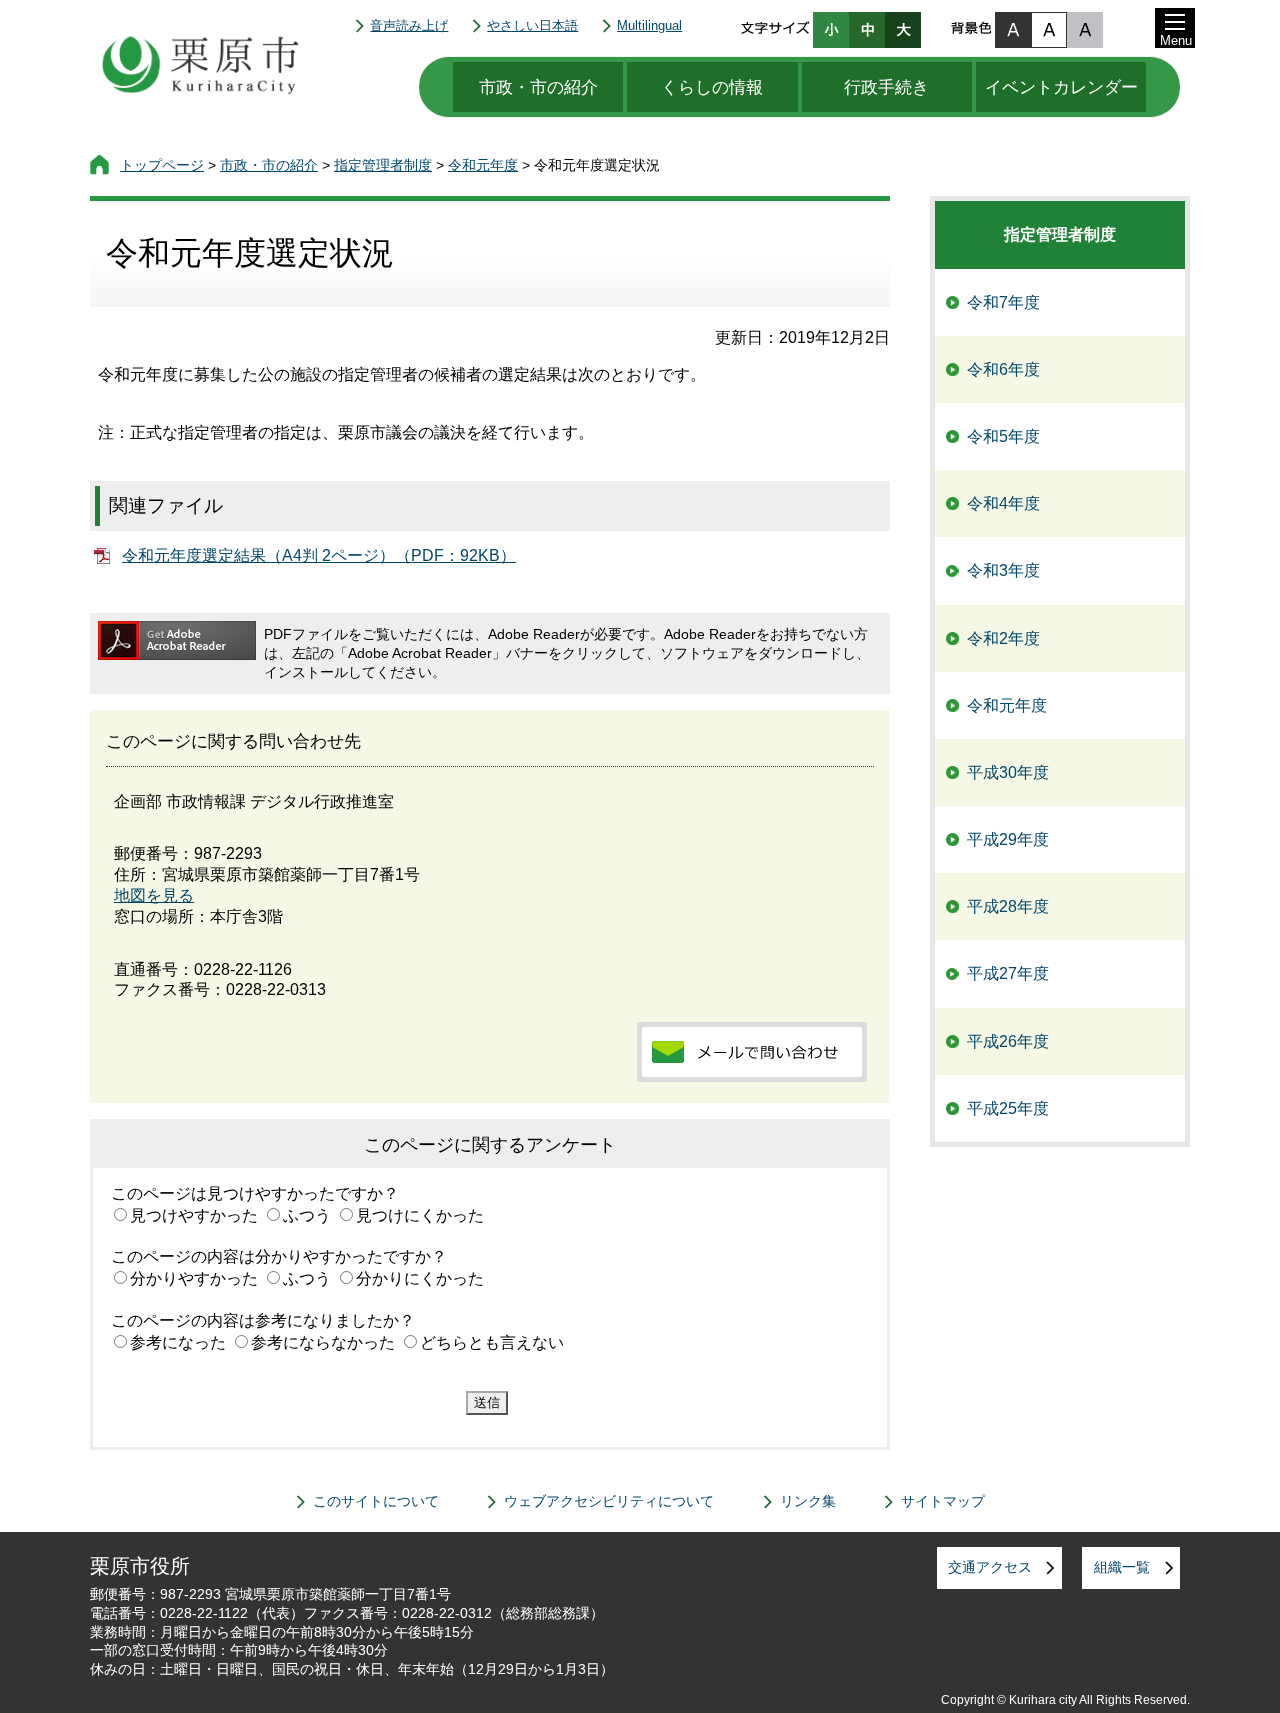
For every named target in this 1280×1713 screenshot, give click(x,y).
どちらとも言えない (492, 1342)
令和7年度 (1003, 302)
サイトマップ (943, 1501)
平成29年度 (1008, 839)
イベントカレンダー (1061, 87)
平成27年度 (1008, 973)
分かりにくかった (420, 1278)
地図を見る (154, 895)
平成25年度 (1008, 1108)
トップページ (162, 165)
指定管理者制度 (383, 165)
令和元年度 (483, 165)
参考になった (178, 1342)
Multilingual (649, 25)
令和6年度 (1003, 369)
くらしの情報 (712, 87)
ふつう (307, 1215)
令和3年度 (1003, 570)
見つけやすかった (194, 1215)
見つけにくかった (420, 1215)
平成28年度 (1008, 906)
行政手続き (886, 87)
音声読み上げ (409, 25)
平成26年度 (1008, 1041)
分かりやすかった (194, 1278)
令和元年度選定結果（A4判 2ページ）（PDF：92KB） (319, 555)
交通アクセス (990, 1567)
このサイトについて (376, 1501)
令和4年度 (1003, 503)
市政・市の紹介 (538, 87)
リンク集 (808, 1501)
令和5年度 (1003, 436)
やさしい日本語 (532, 25)
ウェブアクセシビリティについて (609, 1501)
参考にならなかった (323, 1342)
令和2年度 (1003, 638)
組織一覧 (1122, 1567)
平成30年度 (1008, 772)
